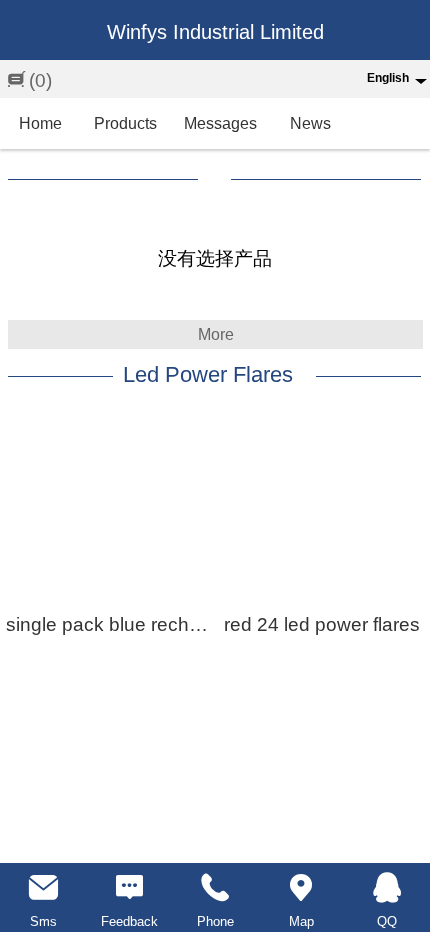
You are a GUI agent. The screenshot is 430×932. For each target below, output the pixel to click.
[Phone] (215, 888)
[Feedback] (129, 888)
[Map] (301, 888)
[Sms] (43, 888)
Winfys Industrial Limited (215, 32)
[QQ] (387, 888)
